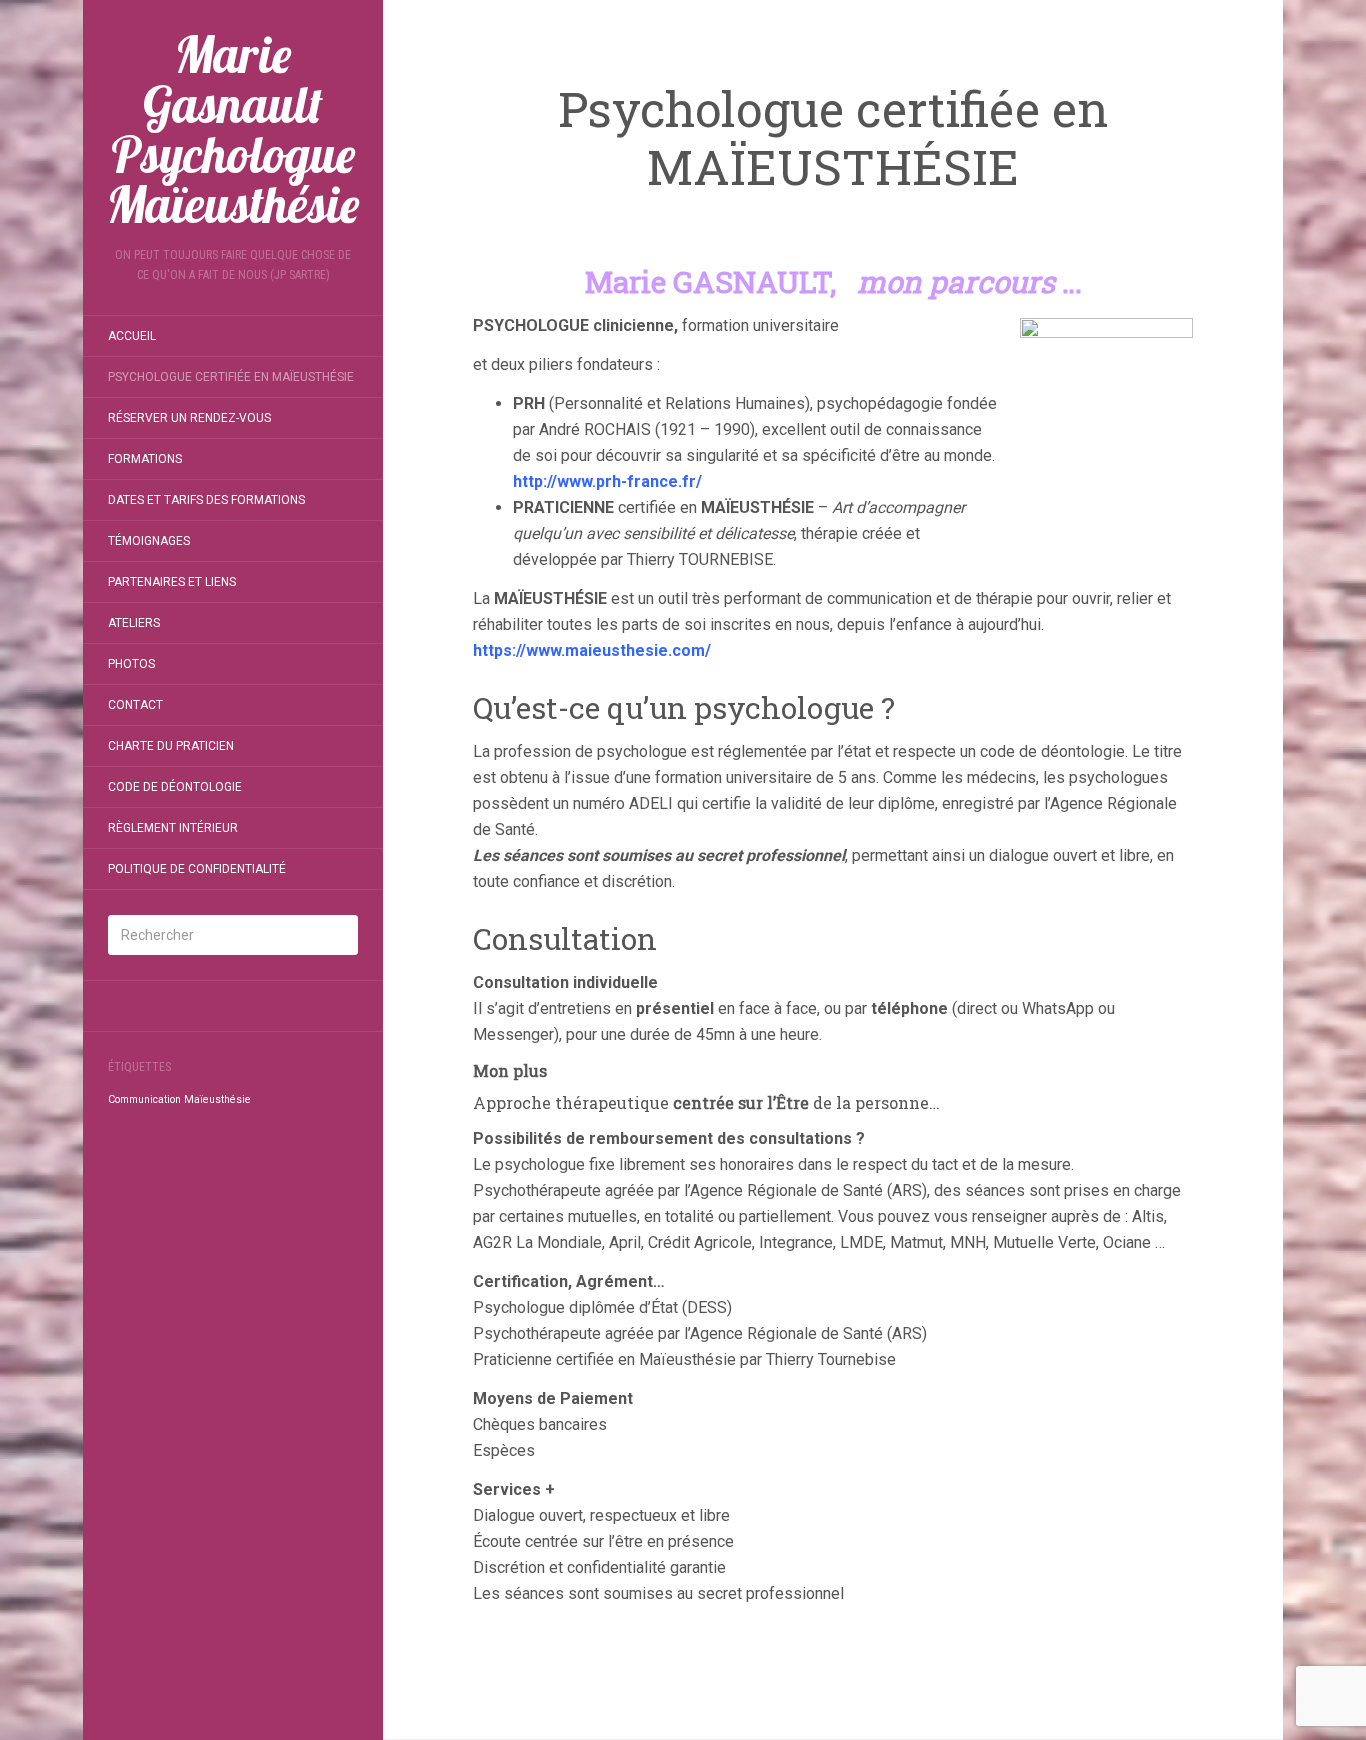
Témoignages (149, 541)
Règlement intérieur (173, 828)
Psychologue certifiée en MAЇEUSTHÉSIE (231, 377)
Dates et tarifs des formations (206, 500)
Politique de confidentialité (197, 869)
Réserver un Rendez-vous (189, 418)
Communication (144, 1099)
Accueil (132, 336)
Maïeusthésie (217, 1099)
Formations (145, 459)
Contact (135, 705)
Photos (131, 664)
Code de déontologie (175, 787)
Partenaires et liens (172, 582)
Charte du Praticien (171, 746)
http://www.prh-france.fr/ (607, 481)
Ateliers (134, 623)
